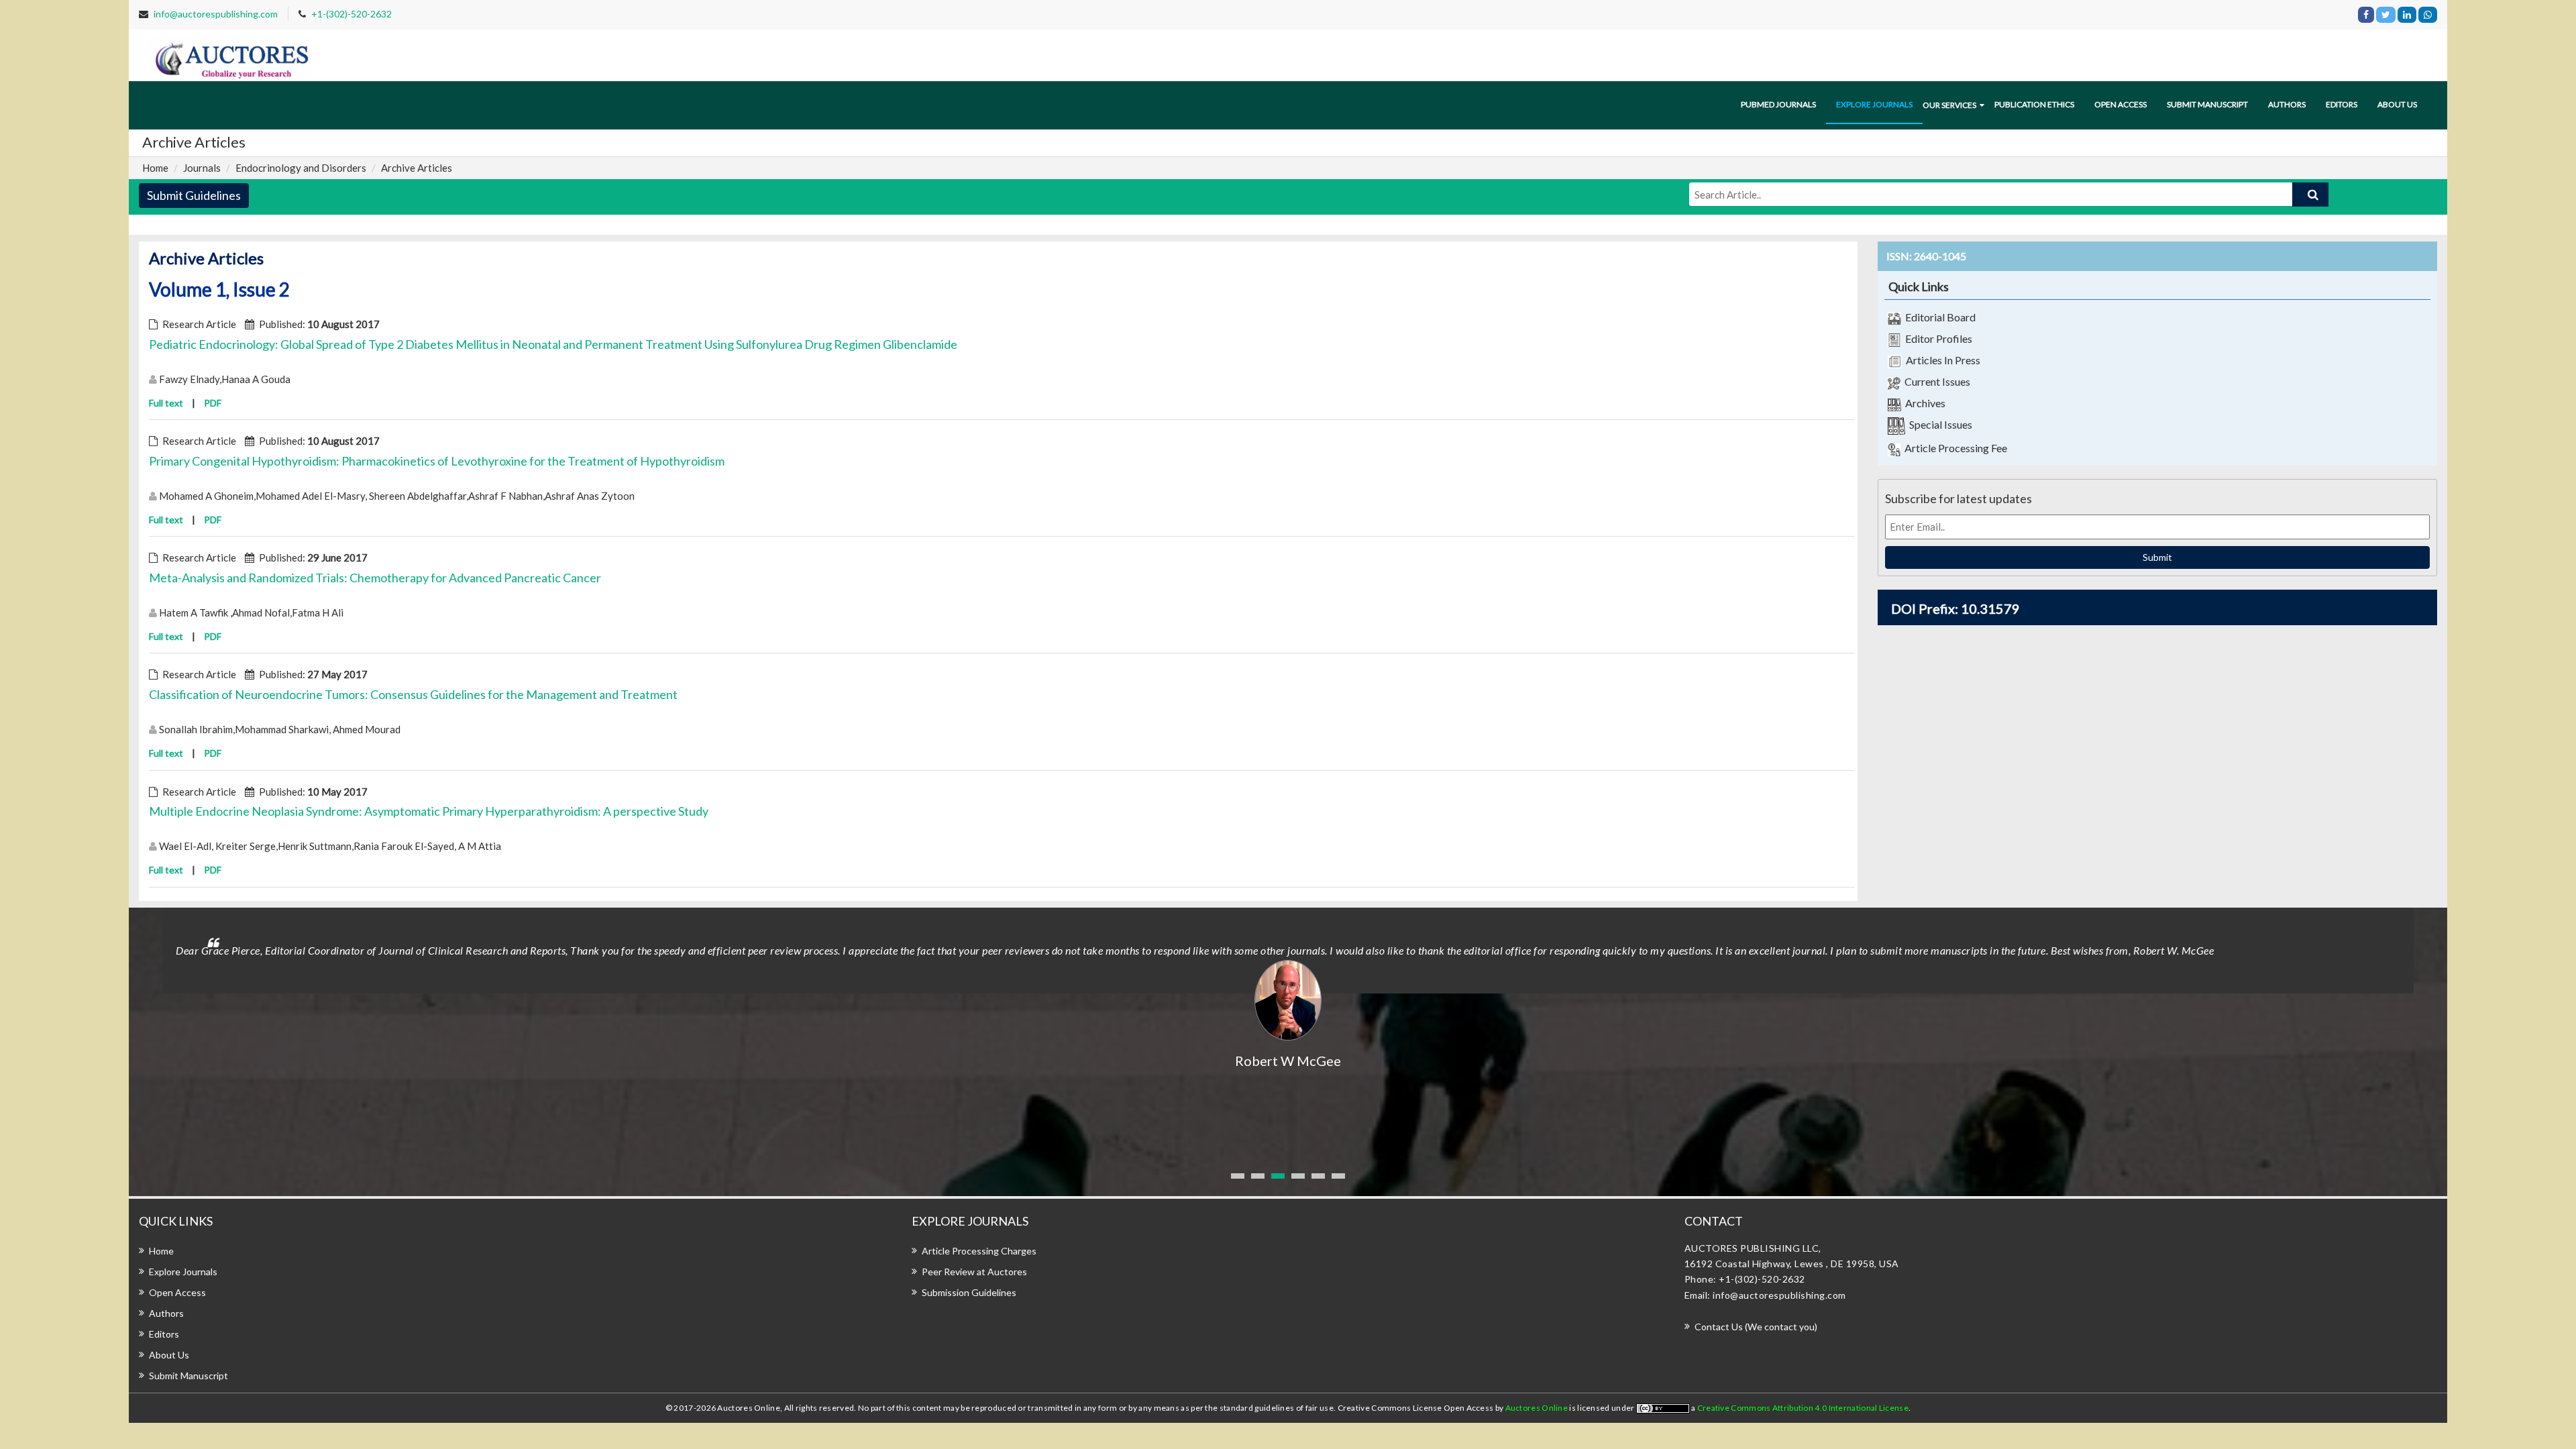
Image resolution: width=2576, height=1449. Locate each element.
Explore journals (1874, 104)
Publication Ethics (2034, 104)
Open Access (2121, 104)
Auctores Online (1538, 1408)
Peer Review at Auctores (974, 1272)
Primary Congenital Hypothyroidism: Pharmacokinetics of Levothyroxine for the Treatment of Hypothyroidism (437, 461)
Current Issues (1935, 381)
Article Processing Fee (1954, 448)
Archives (1923, 403)
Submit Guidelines (194, 195)
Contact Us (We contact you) (1756, 1327)
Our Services (1949, 105)
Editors (2342, 104)
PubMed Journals (1778, 104)
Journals (202, 168)
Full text (166, 403)
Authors (2287, 104)
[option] (1288, 989)
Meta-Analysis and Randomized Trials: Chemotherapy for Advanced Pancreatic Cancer (375, 578)
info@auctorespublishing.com (216, 14)
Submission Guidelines (969, 1292)
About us (2397, 104)
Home (155, 168)
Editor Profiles (1937, 338)
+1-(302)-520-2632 (352, 14)
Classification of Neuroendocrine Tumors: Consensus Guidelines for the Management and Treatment (413, 694)
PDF (213, 403)
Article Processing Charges (979, 1251)
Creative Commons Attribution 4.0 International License (1803, 1408)
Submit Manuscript (2207, 104)
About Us (169, 1355)
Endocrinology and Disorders (301, 168)
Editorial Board (1938, 317)
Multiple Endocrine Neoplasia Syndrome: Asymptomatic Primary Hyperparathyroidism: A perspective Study (429, 811)
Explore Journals (183, 1272)
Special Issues (1939, 424)
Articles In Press (1941, 360)
